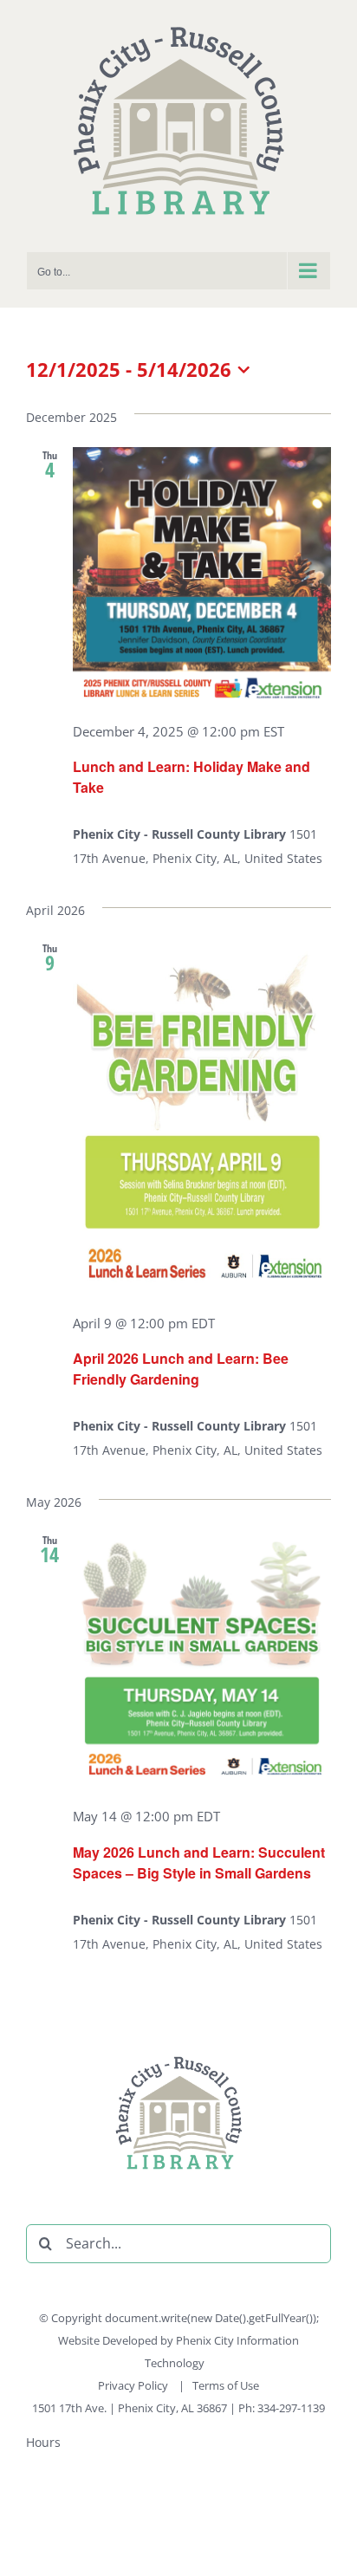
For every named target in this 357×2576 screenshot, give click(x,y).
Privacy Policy (134, 2385)
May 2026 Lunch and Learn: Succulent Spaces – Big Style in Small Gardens (199, 1862)
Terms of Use (226, 2385)
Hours (43, 2442)
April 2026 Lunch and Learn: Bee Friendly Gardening (181, 1369)
